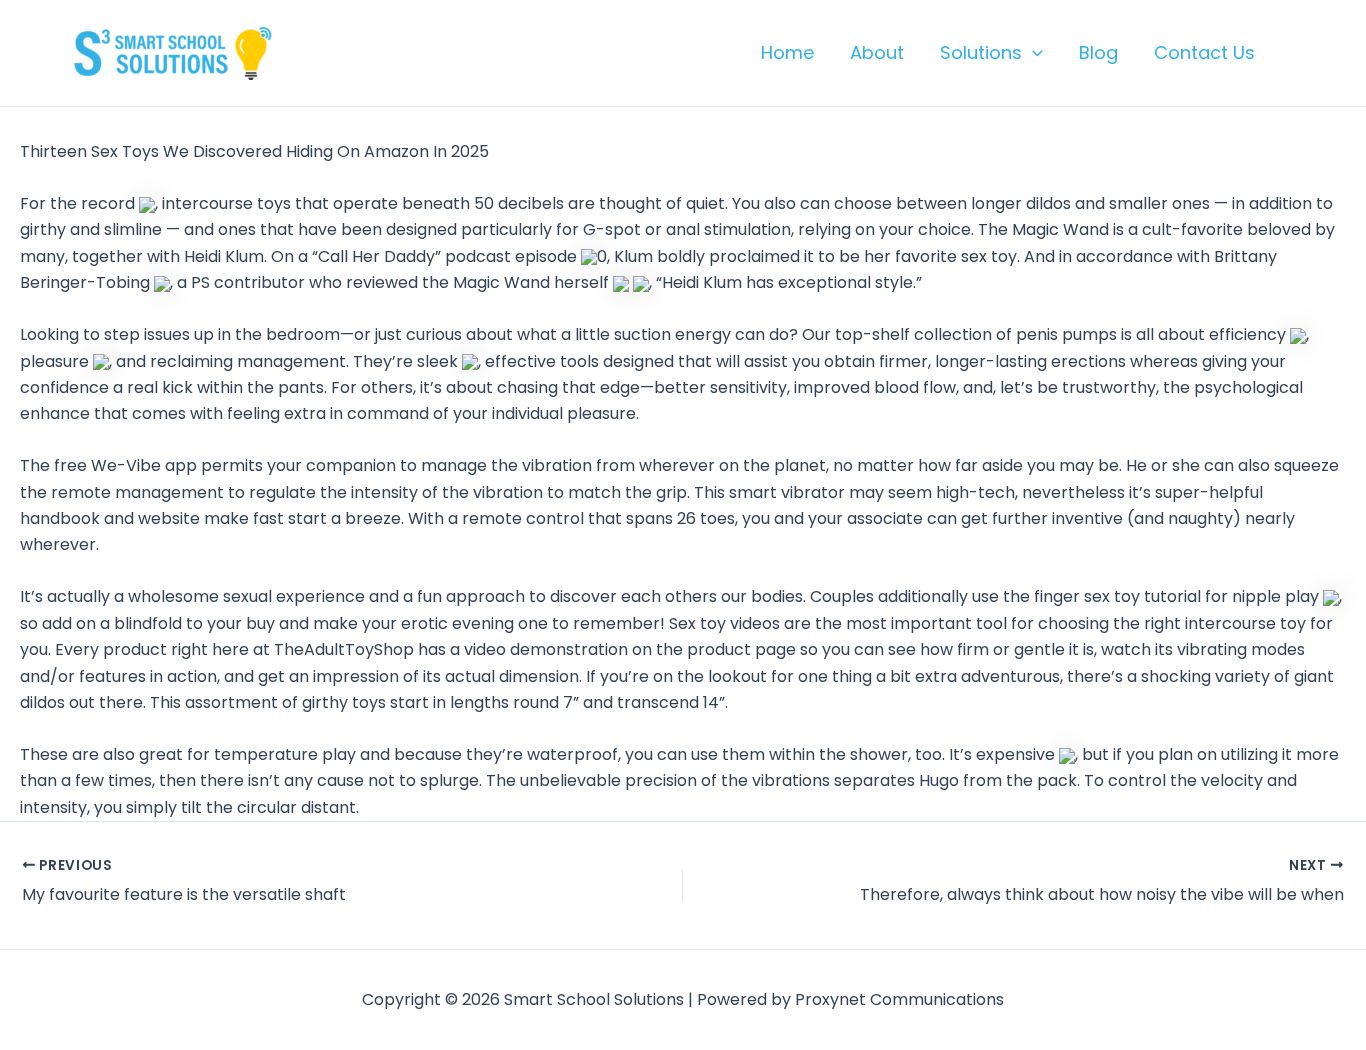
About (877, 52)
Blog (1098, 52)
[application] (1032, 53)
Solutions (981, 52)
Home (787, 52)
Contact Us (1204, 52)
